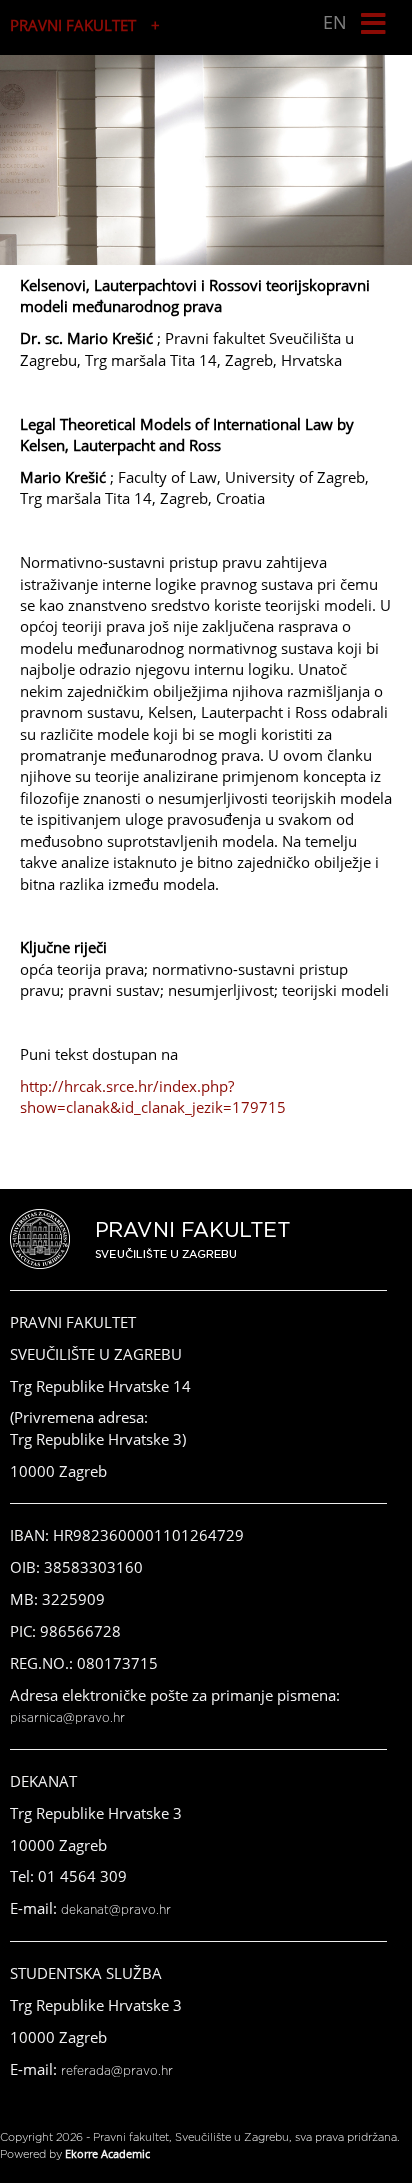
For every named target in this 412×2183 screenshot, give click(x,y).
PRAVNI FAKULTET (73, 25)
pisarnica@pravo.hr (67, 1718)
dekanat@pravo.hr (116, 1910)
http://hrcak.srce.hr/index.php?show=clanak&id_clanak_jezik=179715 (153, 1096)
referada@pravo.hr (117, 2071)
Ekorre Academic (107, 2153)
